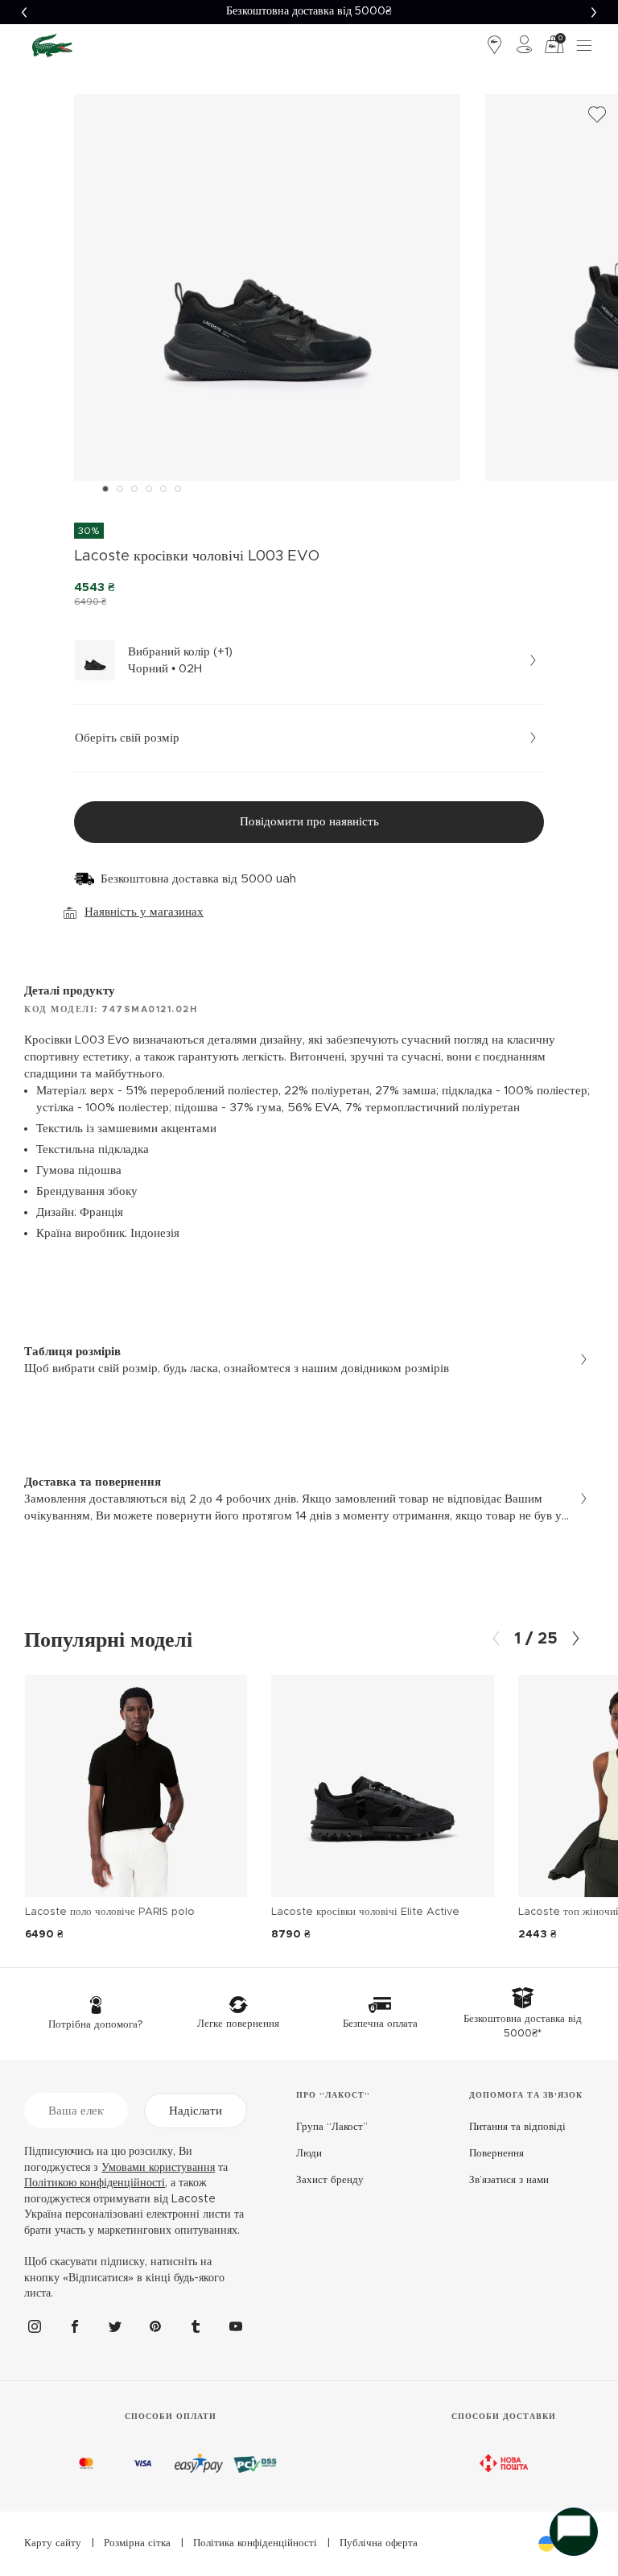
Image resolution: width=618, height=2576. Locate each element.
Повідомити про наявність (309, 822)
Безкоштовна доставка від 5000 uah (198, 879)
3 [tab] (134, 489)
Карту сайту (53, 2543)
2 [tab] (120, 489)
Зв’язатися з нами (509, 2180)
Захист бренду (330, 2180)
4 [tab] (149, 489)
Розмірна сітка (137, 2543)
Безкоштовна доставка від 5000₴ (309, 11)
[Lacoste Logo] (52, 45)
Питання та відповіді (517, 2127)
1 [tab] (105, 489)
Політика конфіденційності (255, 2543)
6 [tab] (178, 489)
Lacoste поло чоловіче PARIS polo (110, 1912)
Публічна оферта (379, 2543)
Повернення (496, 2154)
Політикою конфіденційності (95, 2183)
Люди (309, 2154)
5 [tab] (163, 489)
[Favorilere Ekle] (597, 115)
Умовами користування (158, 2168)
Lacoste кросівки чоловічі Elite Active (365, 1912)
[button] (24, 12)
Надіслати (196, 2111)
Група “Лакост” (332, 2127)
